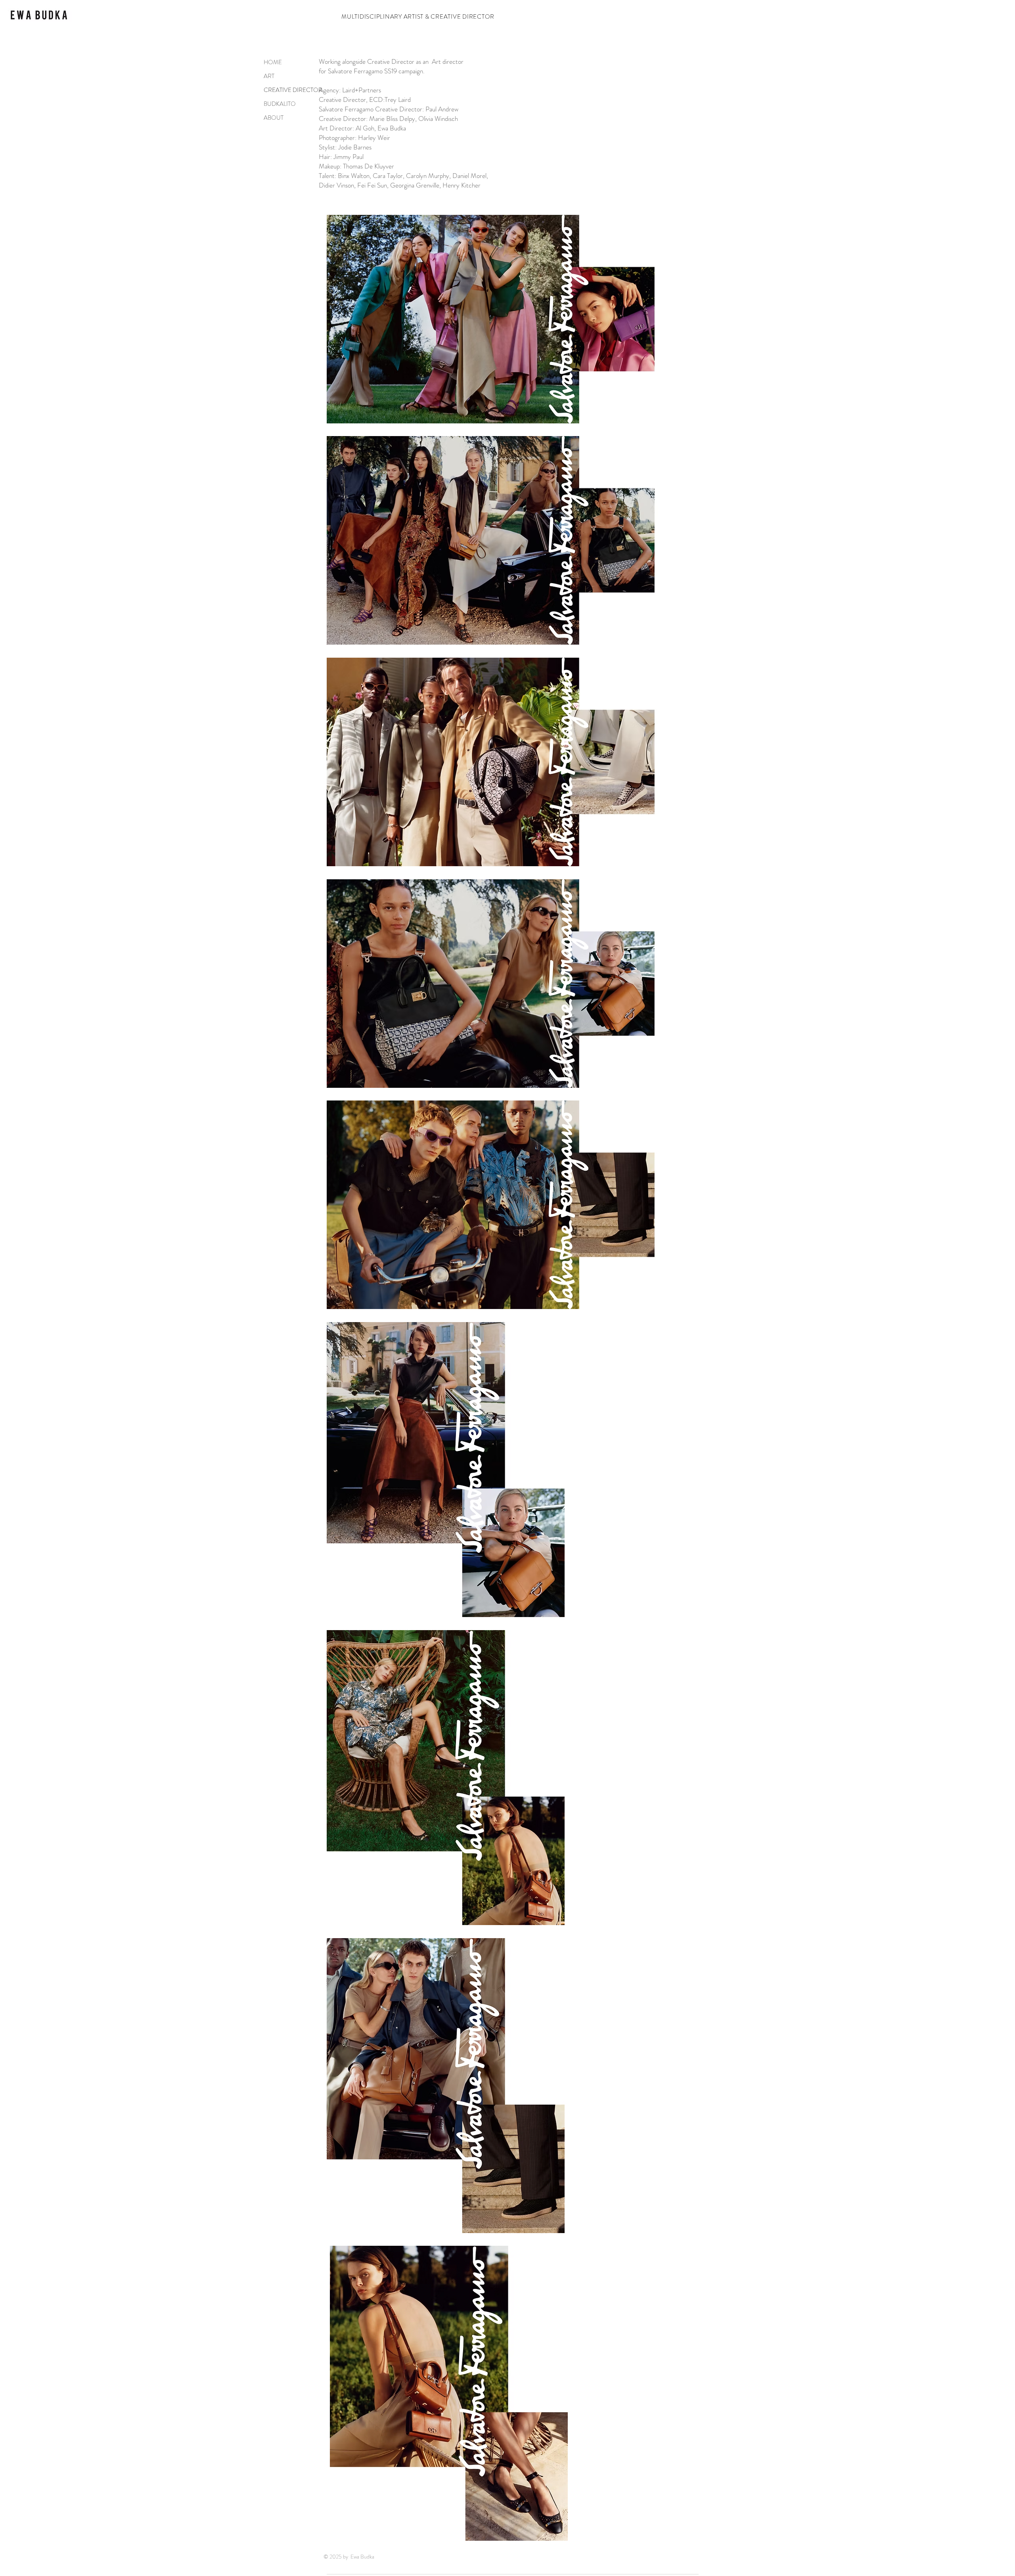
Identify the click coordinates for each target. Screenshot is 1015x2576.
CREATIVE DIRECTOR (288, 90)
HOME (273, 62)
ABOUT (274, 118)
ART (269, 76)
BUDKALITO (280, 104)
